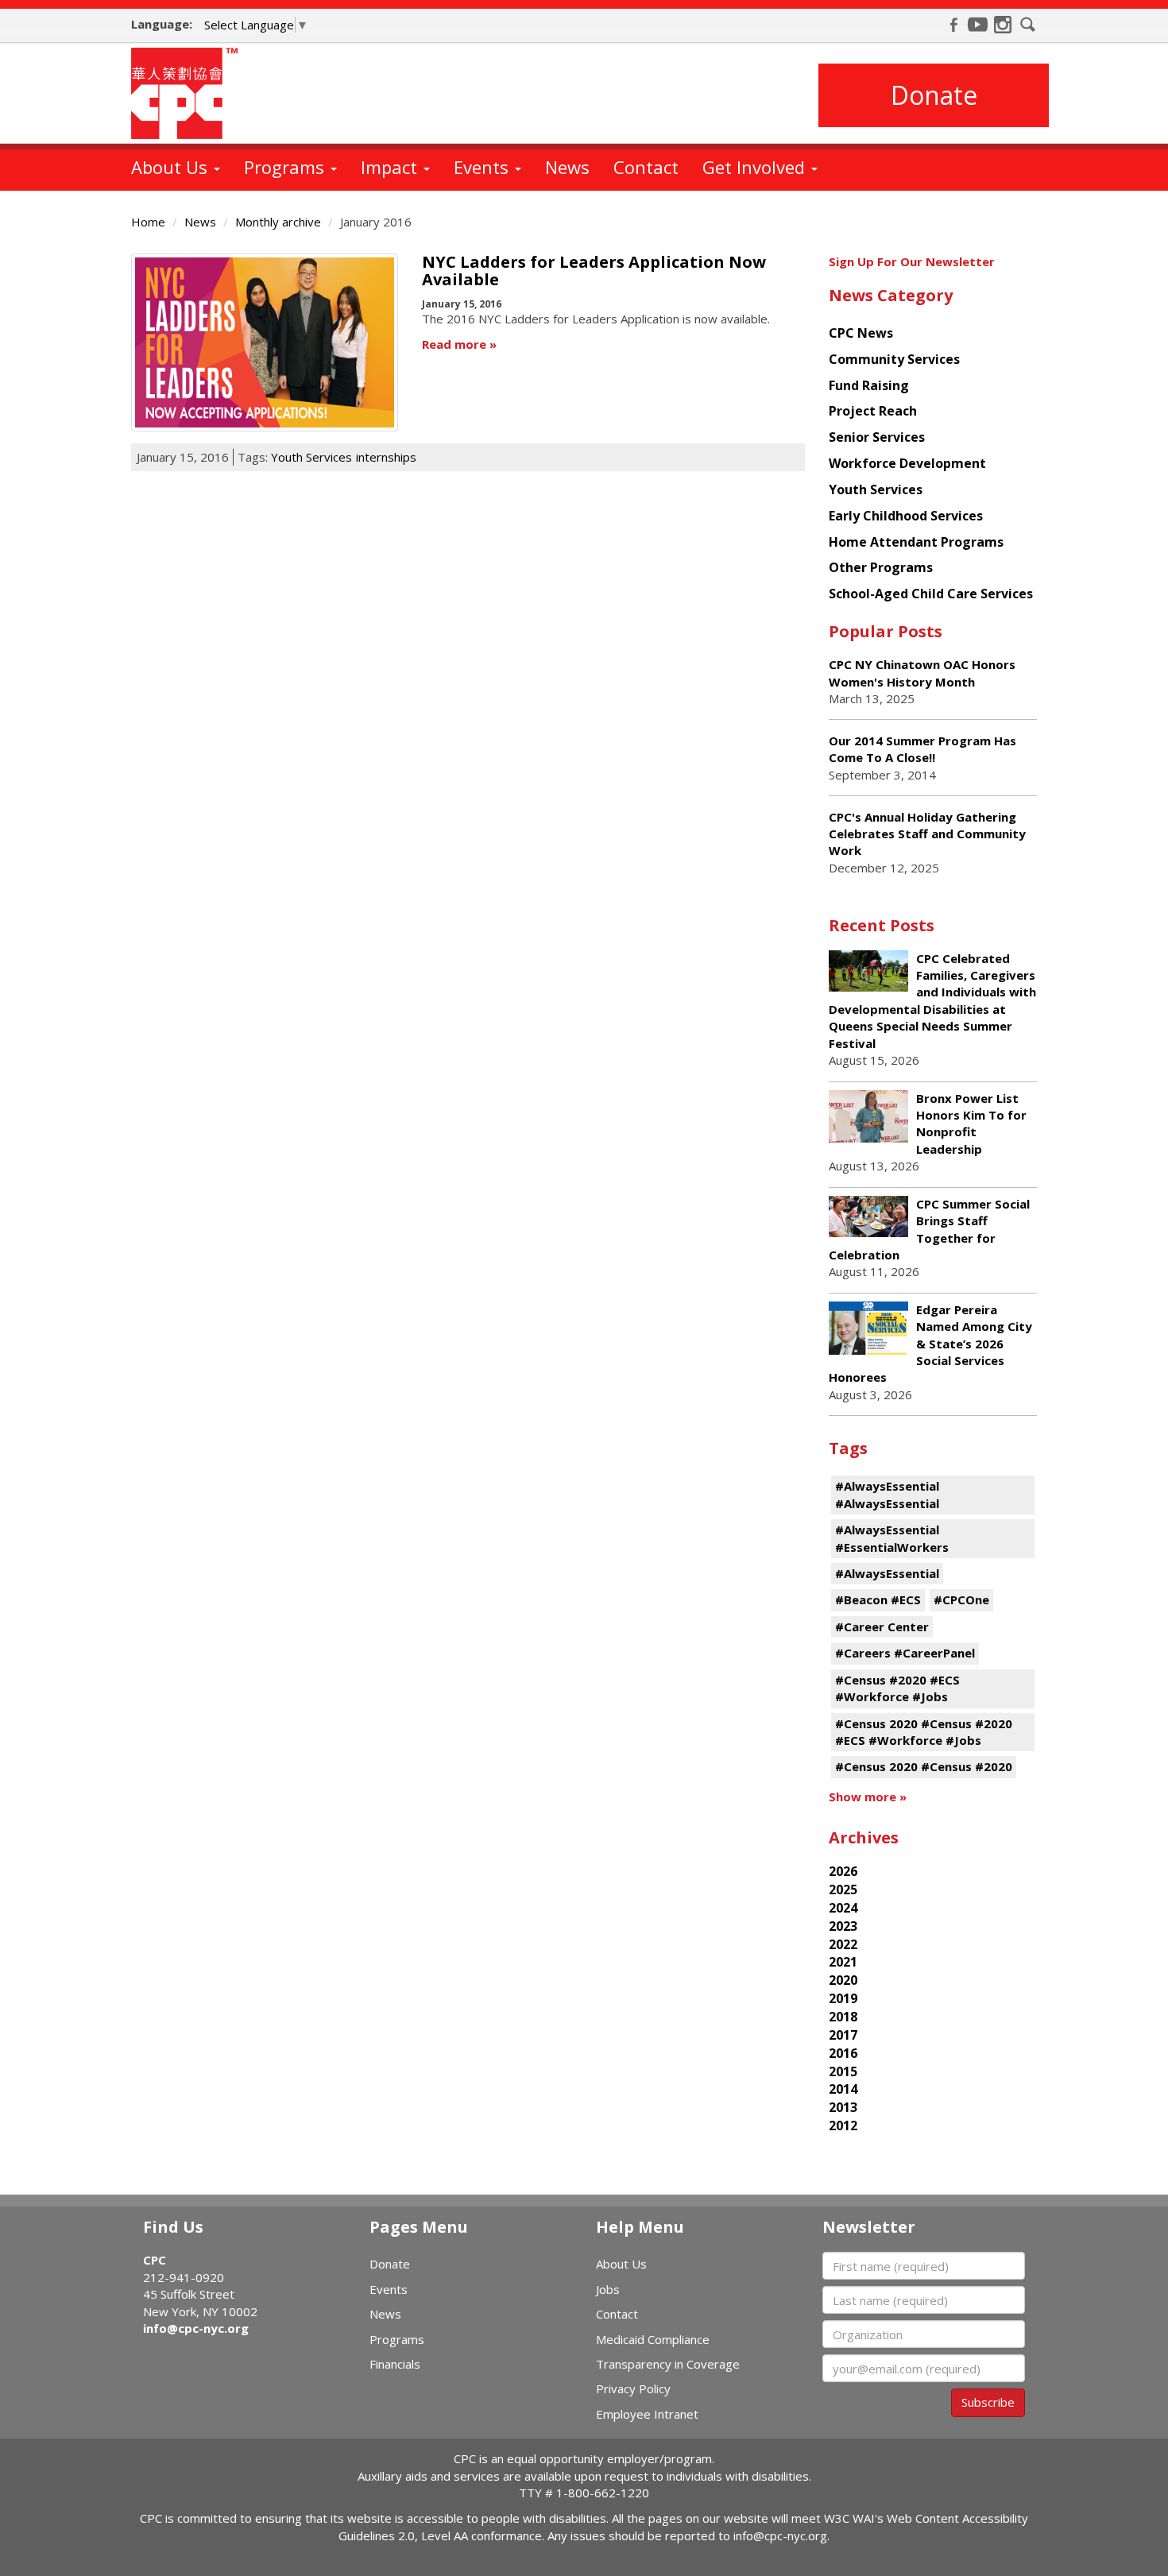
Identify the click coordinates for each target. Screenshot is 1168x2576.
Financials (395, 2364)
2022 (843, 1944)
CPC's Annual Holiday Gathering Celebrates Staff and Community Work (927, 834)
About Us (172, 167)
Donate (934, 95)
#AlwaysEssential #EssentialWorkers (892, 1538)
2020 (843, 1980)
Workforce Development (907, 463)
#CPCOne (961, 1599)
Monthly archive (278, 222)
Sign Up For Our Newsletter (912, 261)
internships (386, 457)
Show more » (868, 1797)
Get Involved (756, 167)
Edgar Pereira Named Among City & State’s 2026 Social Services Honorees (930, 1344)
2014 (843, 2089)
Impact (391, 167)
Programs (286, 167)
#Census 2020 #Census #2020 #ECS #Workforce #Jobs (924, 1732)
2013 (843, 2107)
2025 (843, 1889)
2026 (843, 1871)
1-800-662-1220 (603, 2493)
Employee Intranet (647, 2414)
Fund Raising (869, 385)
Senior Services (877, 437)
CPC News (861, 333)
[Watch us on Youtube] (978, 25)
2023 (843, 1926)
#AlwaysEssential (887, 1573)
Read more (454, 344)
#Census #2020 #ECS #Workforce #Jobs (897, 1688)
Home (148, 222)
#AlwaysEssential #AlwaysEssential (887, 1494)
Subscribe (988, 2402)
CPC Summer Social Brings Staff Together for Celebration (929, 1229)
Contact (646, 167)
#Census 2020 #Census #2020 (924, 1766)
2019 (843, 1998)
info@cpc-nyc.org (196, 2328)
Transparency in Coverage (668, 2364)
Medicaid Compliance (653, 2339)
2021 (843, 1962)
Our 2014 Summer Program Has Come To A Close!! (922, 749)
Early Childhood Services (906, 516)
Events (483, 167)
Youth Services (311, 457)
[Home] (190, 93)
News (567, 167)
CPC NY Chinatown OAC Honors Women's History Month (922, 673)
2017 (843, 2035)
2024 (843, 1908)
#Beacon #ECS (878, 1599)
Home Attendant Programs (916, 542)
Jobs (608, 2289)
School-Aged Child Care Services (931, 594)
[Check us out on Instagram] (1003, 25)
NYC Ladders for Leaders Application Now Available (594, 271)
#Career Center (882, 1626)
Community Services (894, 359)
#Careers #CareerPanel (905, 1653)
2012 (843, 2125)
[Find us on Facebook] (953, 25)
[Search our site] (1028, 25)
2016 (843, 2053)
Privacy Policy (633, 2388)
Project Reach (873, 411)
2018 (843, 2017)
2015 (843, 2071)
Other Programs (881, 567)
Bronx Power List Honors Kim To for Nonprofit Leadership (971, 1124)
